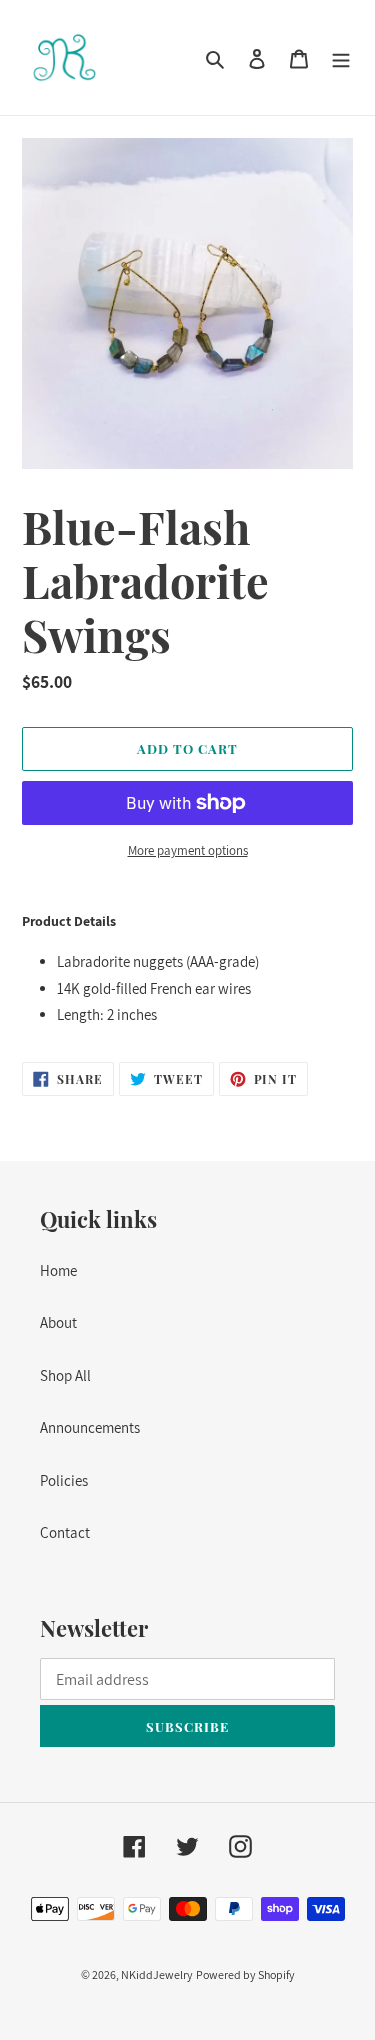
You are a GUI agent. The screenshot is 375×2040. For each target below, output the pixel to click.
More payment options (188, 850)
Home (58, 1270)
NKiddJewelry (157, 1974)
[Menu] (341, 57)
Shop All (65, 1375)
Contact (65, 1532)
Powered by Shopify (245, 1974)
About (58, 1322)
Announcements (90, 1427)
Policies (64, 1480)
